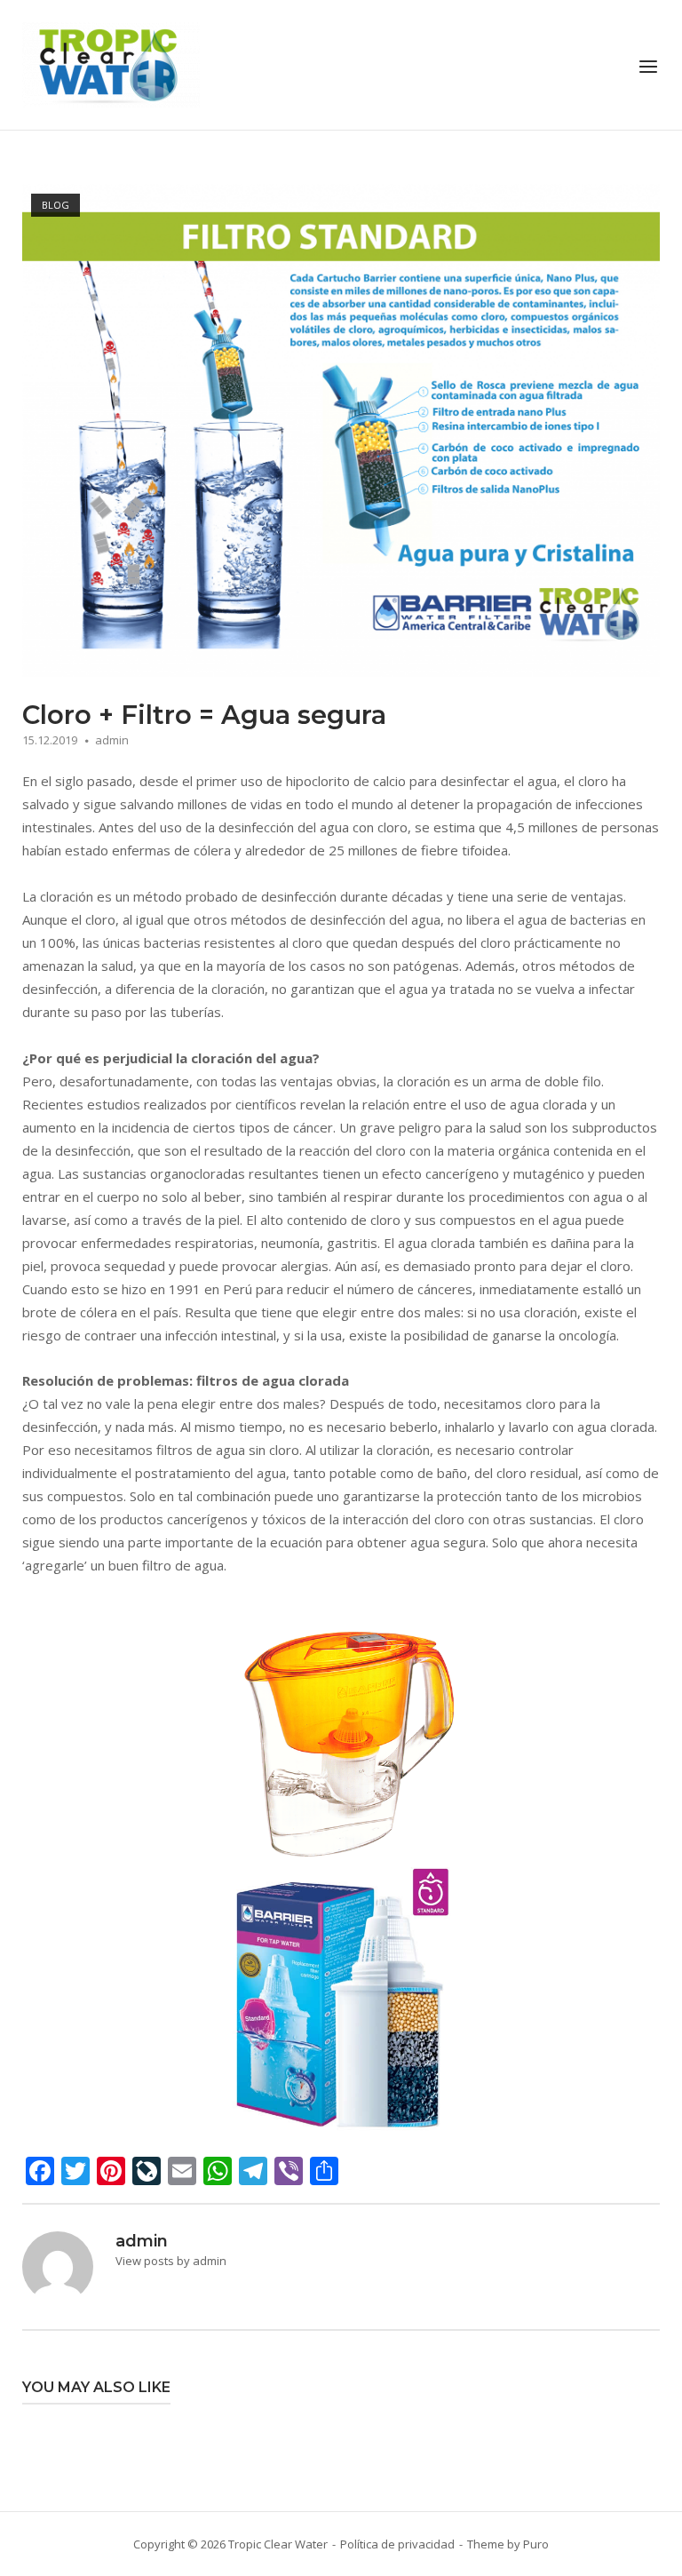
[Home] (111, 63)
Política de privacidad (397, 2544)
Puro (536, 2544)
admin (112, 740)
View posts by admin (171, 2261)
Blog (56, 205)
